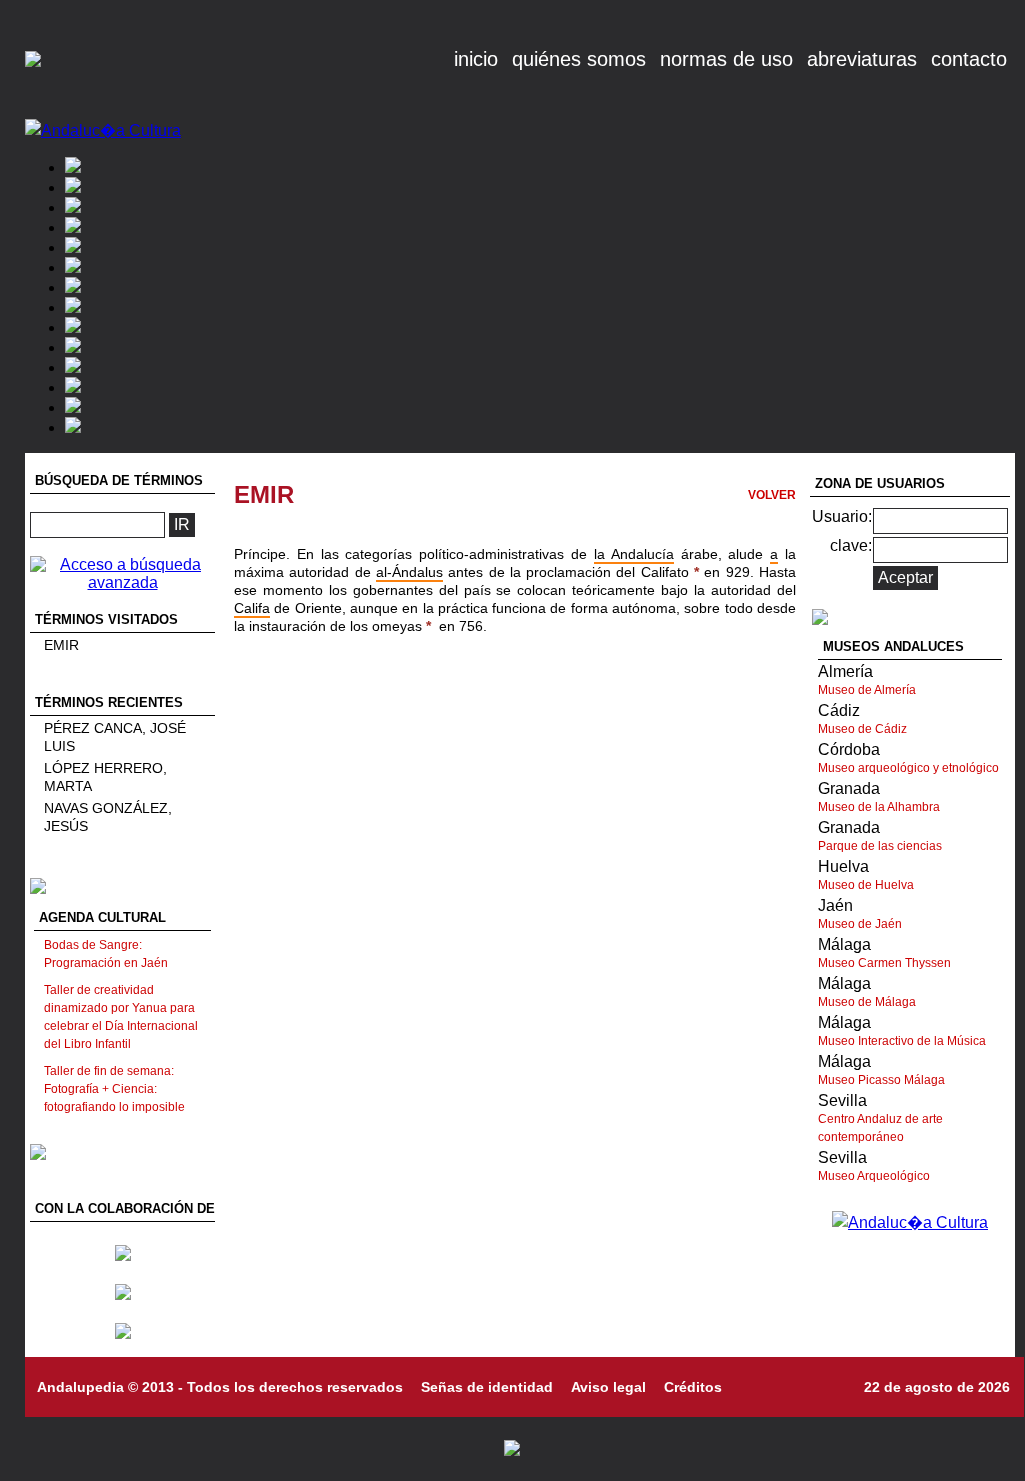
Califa (252, 608)
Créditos (693, 1387)
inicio (476, 59)
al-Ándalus (409, 572)
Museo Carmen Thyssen (884, 963)
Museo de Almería (867, 690)
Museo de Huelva (866, 885)
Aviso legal (608, 1387)
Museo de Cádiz (862, 729)
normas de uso (726, 59)
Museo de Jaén (860, 924)
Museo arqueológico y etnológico (908, 768)
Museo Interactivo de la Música (902, 1041)
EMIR (61, 645)
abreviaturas (862, 59)
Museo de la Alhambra (879, 807)
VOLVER (772, 495)
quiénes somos (579, 59)
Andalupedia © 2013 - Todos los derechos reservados (220, 1387)
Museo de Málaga (867, 1002)
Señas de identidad (487, 1387)
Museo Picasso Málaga (881, 1080)
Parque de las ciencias (880, 846)
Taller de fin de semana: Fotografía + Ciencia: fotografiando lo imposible (114, 1089)
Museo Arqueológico (874, 1176)
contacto (969, 59)
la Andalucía (634, 554)
